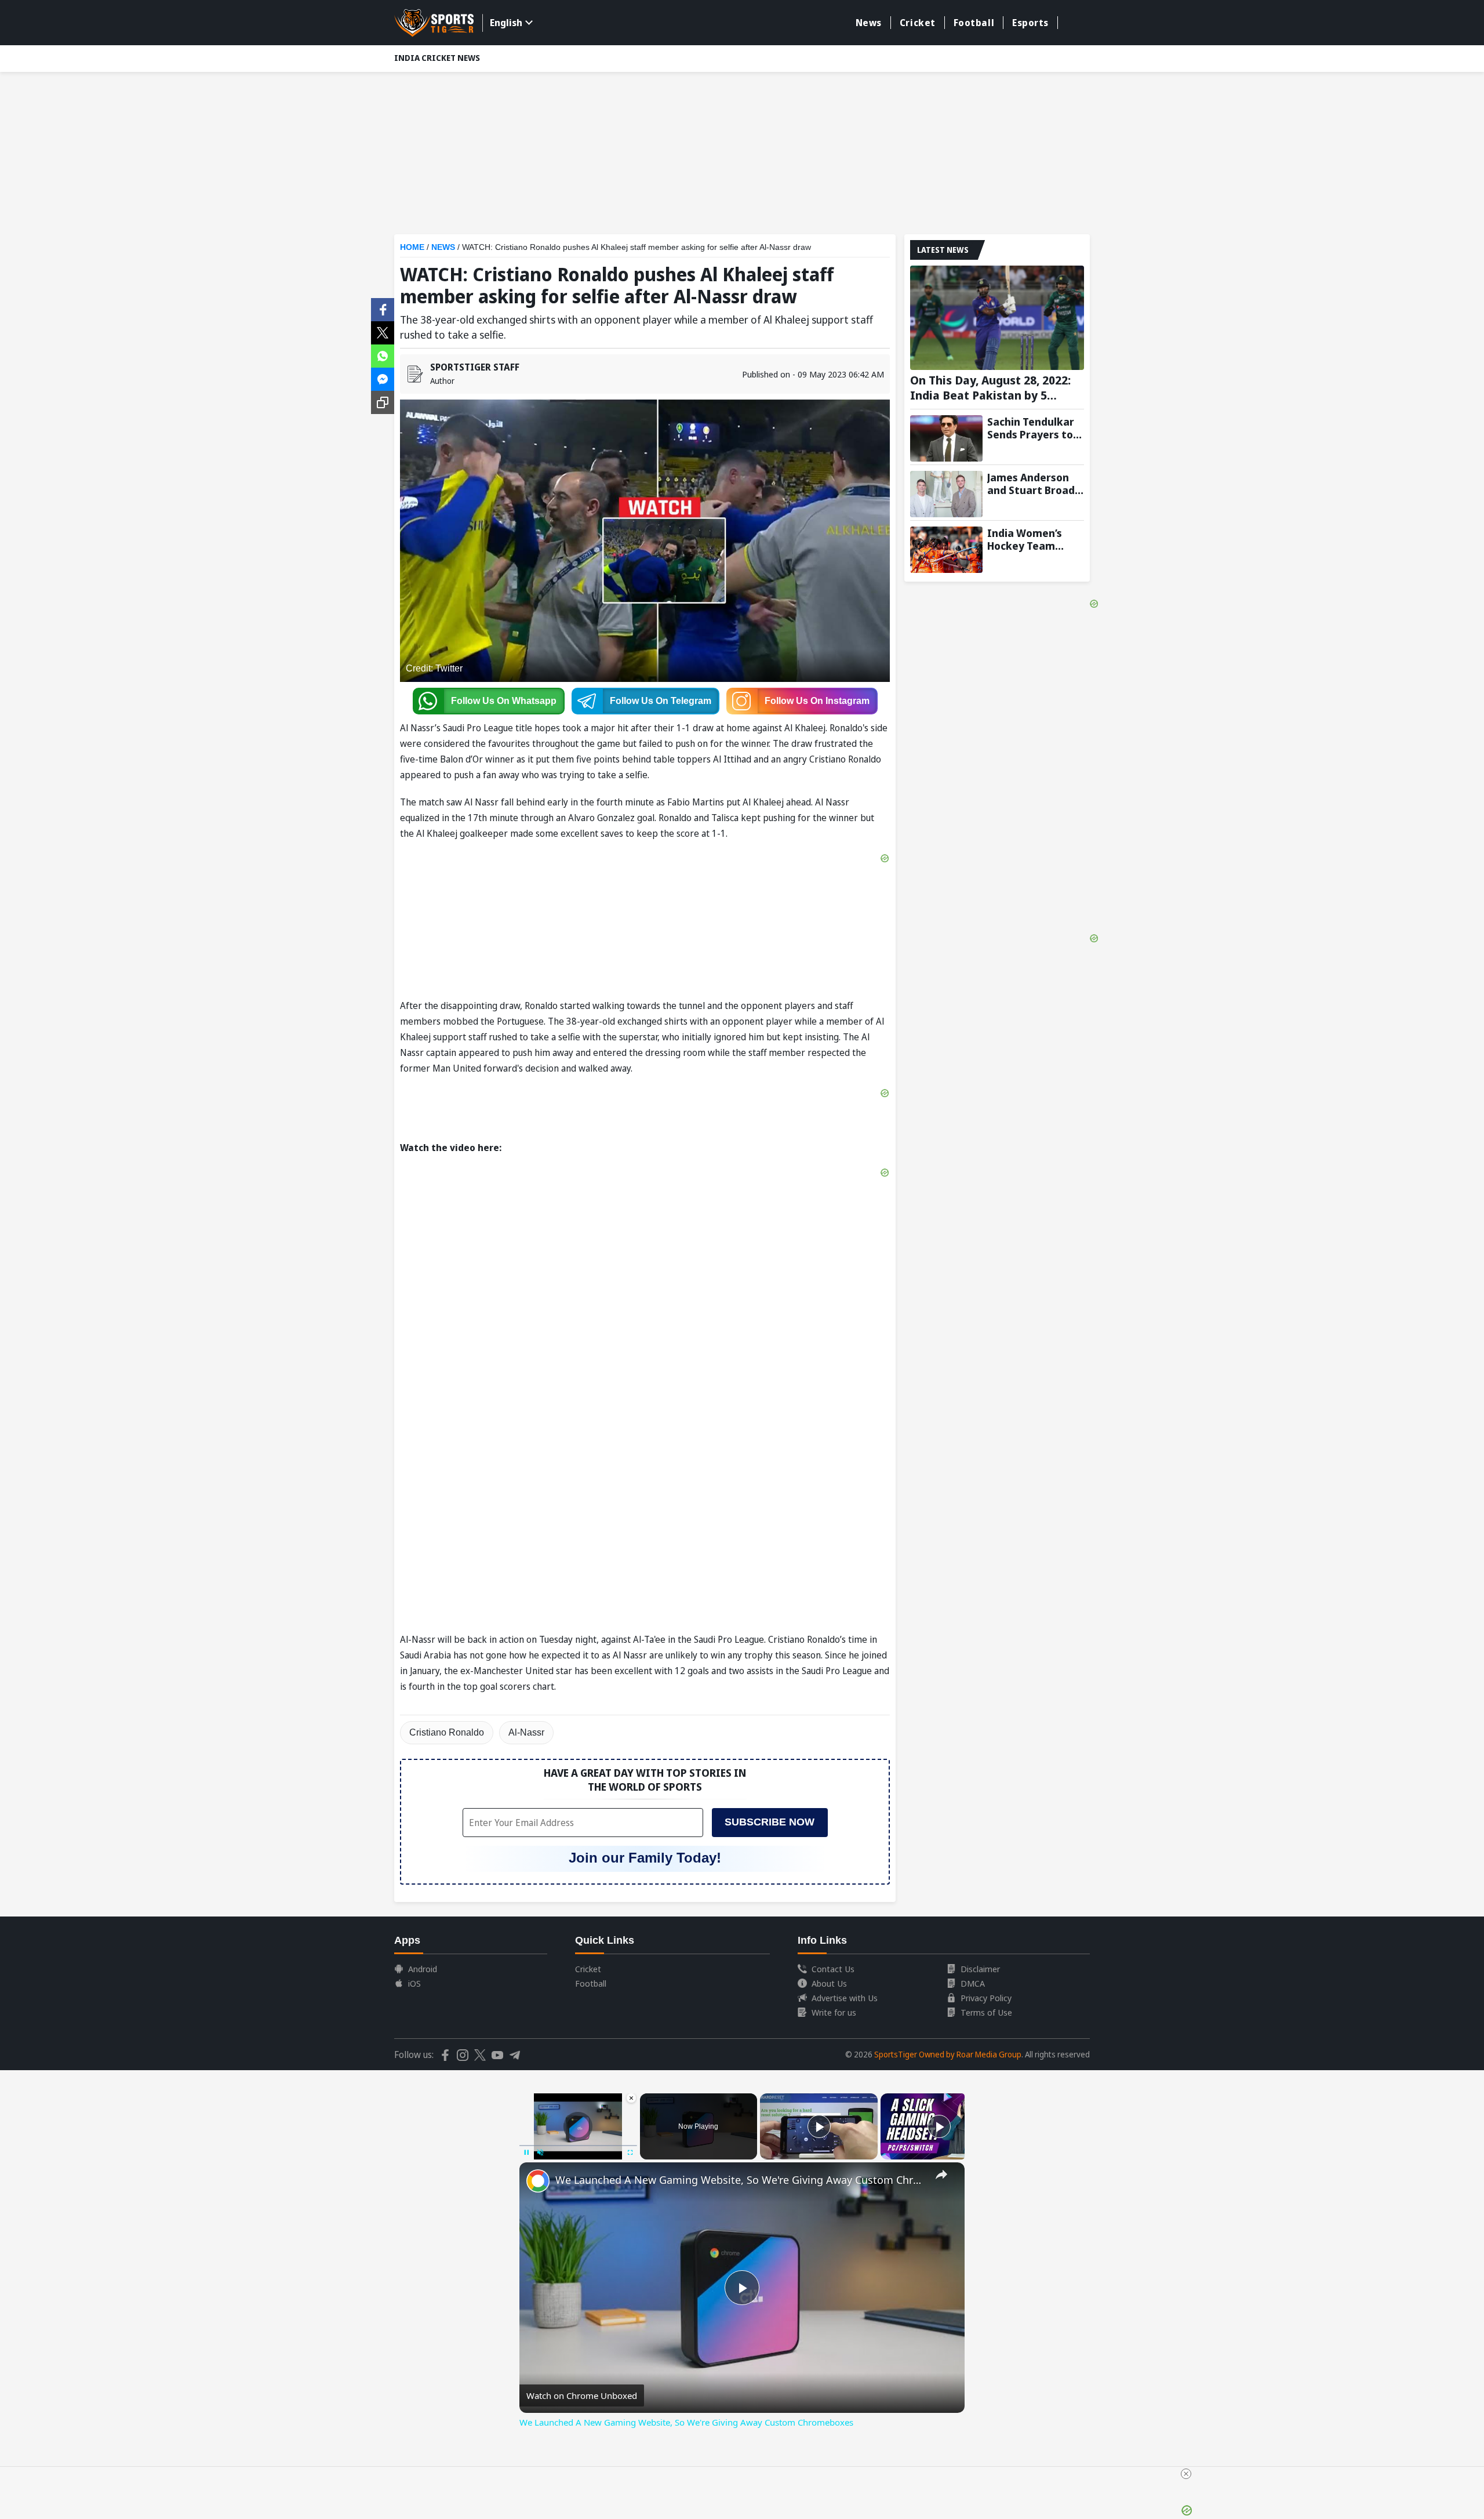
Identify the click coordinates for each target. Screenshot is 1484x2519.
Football (974, 23)
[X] (383, 332)
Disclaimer (980, 1969)
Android (423, 1969)
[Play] (819, 2126)
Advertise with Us (845, 1998)
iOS (414, 1983)
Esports (1030, 23)
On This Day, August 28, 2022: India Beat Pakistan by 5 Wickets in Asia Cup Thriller (990, 388)
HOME (412, 247)
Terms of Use (986, 2012)
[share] (941, 2175)
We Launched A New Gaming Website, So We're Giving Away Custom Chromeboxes (740, 2180)
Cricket (918, 23)
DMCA (973, 1983)
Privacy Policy (986, 1998)
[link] (538, 2181)
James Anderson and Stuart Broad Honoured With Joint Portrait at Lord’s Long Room (1031, 484)
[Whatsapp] (383, 355)
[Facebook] (383, 308)
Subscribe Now (770, 1822)
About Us (829, 1983)
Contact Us (833, 1969)
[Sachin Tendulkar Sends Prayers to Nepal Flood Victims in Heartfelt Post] (946, 438)
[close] (1186, 2474)
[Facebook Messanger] (383, 378)
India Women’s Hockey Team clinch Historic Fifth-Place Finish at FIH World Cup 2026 (1031, 539)
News (869, 23)
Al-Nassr (526, 1732)
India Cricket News (437, 58)
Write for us (834, 2012)
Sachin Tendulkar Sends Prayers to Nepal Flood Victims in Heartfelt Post (1031, 428)
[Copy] (383, 402)
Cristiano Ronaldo (447, 1732)
